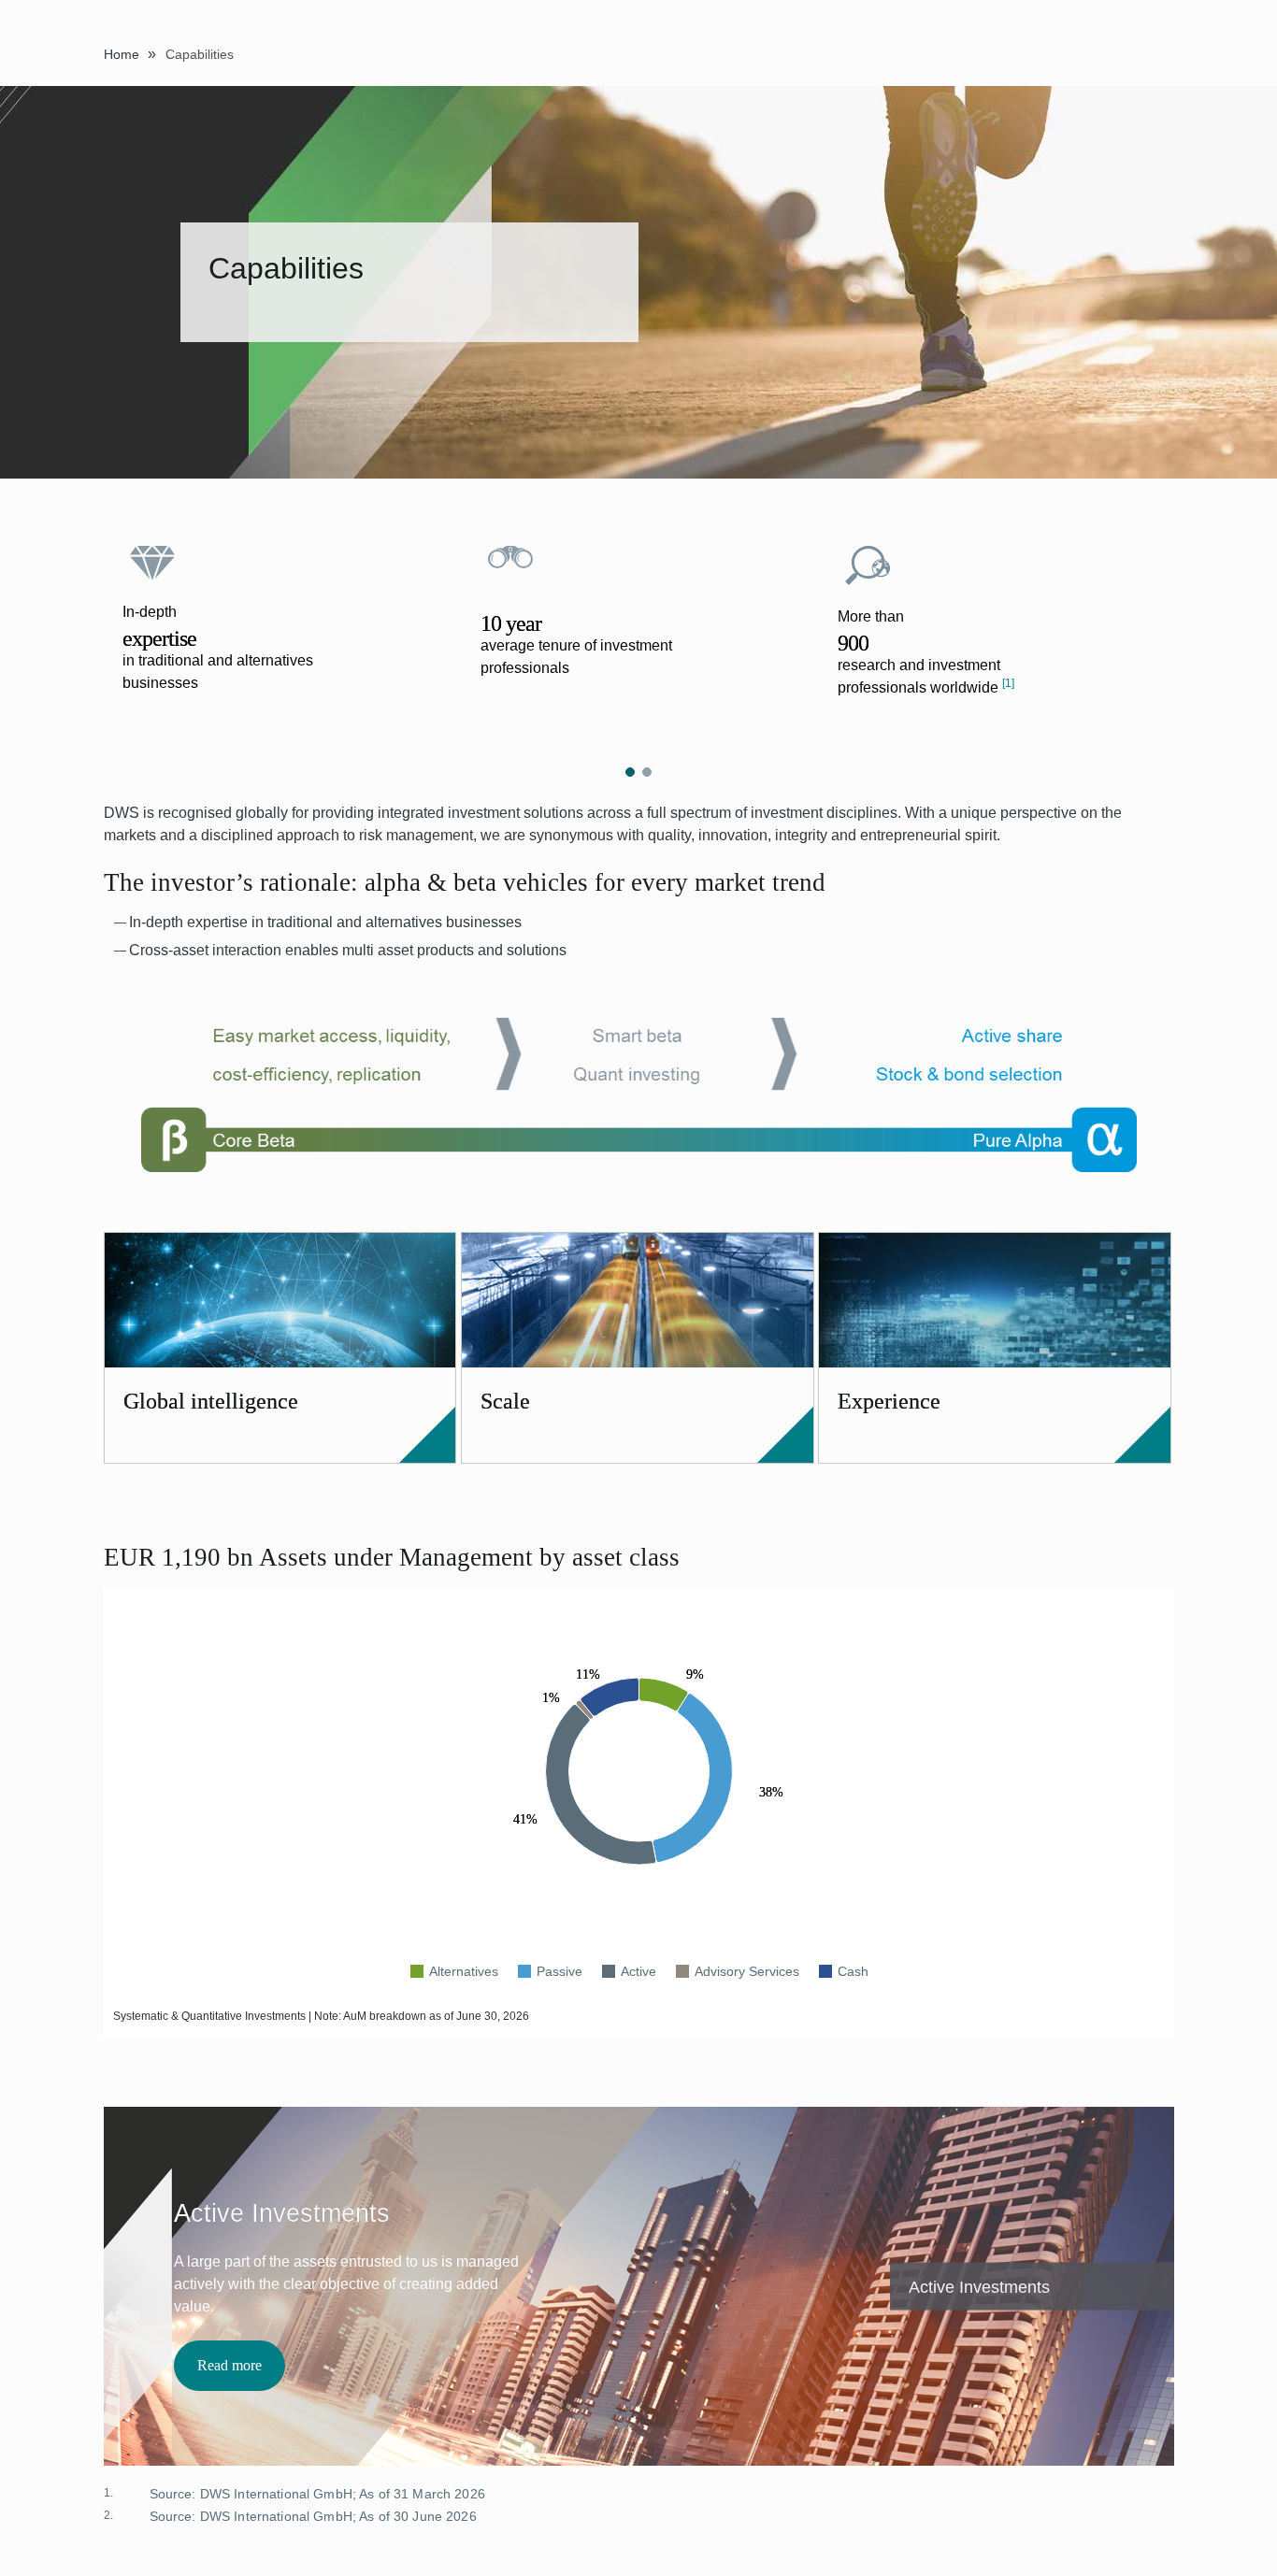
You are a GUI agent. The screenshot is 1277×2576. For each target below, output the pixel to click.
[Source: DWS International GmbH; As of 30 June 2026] (135, 2518)
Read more (230, 2365)
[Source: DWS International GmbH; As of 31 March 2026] (135, 2496)
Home (122, 54)
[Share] (1142, 52)
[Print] (1169, 52)
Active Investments (979, 2286)
